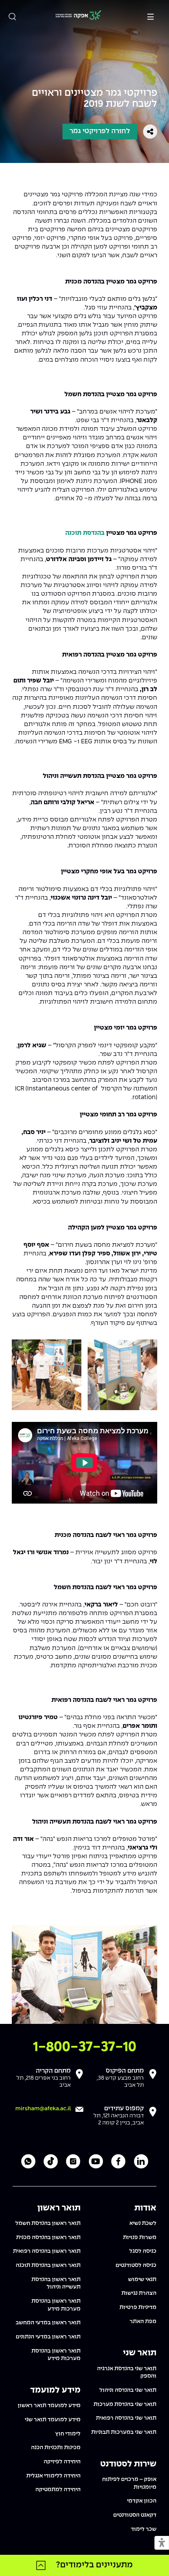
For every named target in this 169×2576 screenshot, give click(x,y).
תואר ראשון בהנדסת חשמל (48, 2223)
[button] (162, 2543)
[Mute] (103, 1495)
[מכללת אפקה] (78, 16)
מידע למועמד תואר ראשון (49, 2406)
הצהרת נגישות (139, 2293)
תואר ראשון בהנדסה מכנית (48, 2238)
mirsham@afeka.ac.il (43, 2109)
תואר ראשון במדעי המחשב (48, 2323)
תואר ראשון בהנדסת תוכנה (48, 2265)
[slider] (55, 1496)
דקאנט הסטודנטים (135, 2515)
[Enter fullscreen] (149, 1495)
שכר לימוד (144, 2529)
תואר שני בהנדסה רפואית (126, 2418)
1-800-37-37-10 (85, 2047)
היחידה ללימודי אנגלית (53, 2476)
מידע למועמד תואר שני (53, 2420)
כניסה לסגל (143, 2251)
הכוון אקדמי (142, 2501)
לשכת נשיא (143, 2223)
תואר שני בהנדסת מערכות (125, 2404)
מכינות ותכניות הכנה (56, 2448)
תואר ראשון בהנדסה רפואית (47, 2251)
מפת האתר (143, 2322)
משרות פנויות (140, 2238)
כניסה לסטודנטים (136, 2265)
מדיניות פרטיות (138, 2307)
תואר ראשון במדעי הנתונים (48, 2337)
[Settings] (136, 1495)
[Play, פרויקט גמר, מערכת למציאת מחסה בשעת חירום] (20, 1495)
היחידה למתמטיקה (58, 2490)
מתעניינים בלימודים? (94, 2565)
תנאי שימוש (142, 2280)
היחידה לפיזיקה (62, 2462)
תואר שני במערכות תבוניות (124, 2432)
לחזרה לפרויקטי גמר (100, 131)
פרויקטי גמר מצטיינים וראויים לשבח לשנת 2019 (95, 99)
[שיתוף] (150, 132)
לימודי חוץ (68, 2434)
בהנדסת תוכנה (85, 533)
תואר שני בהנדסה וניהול (128, 2390)
